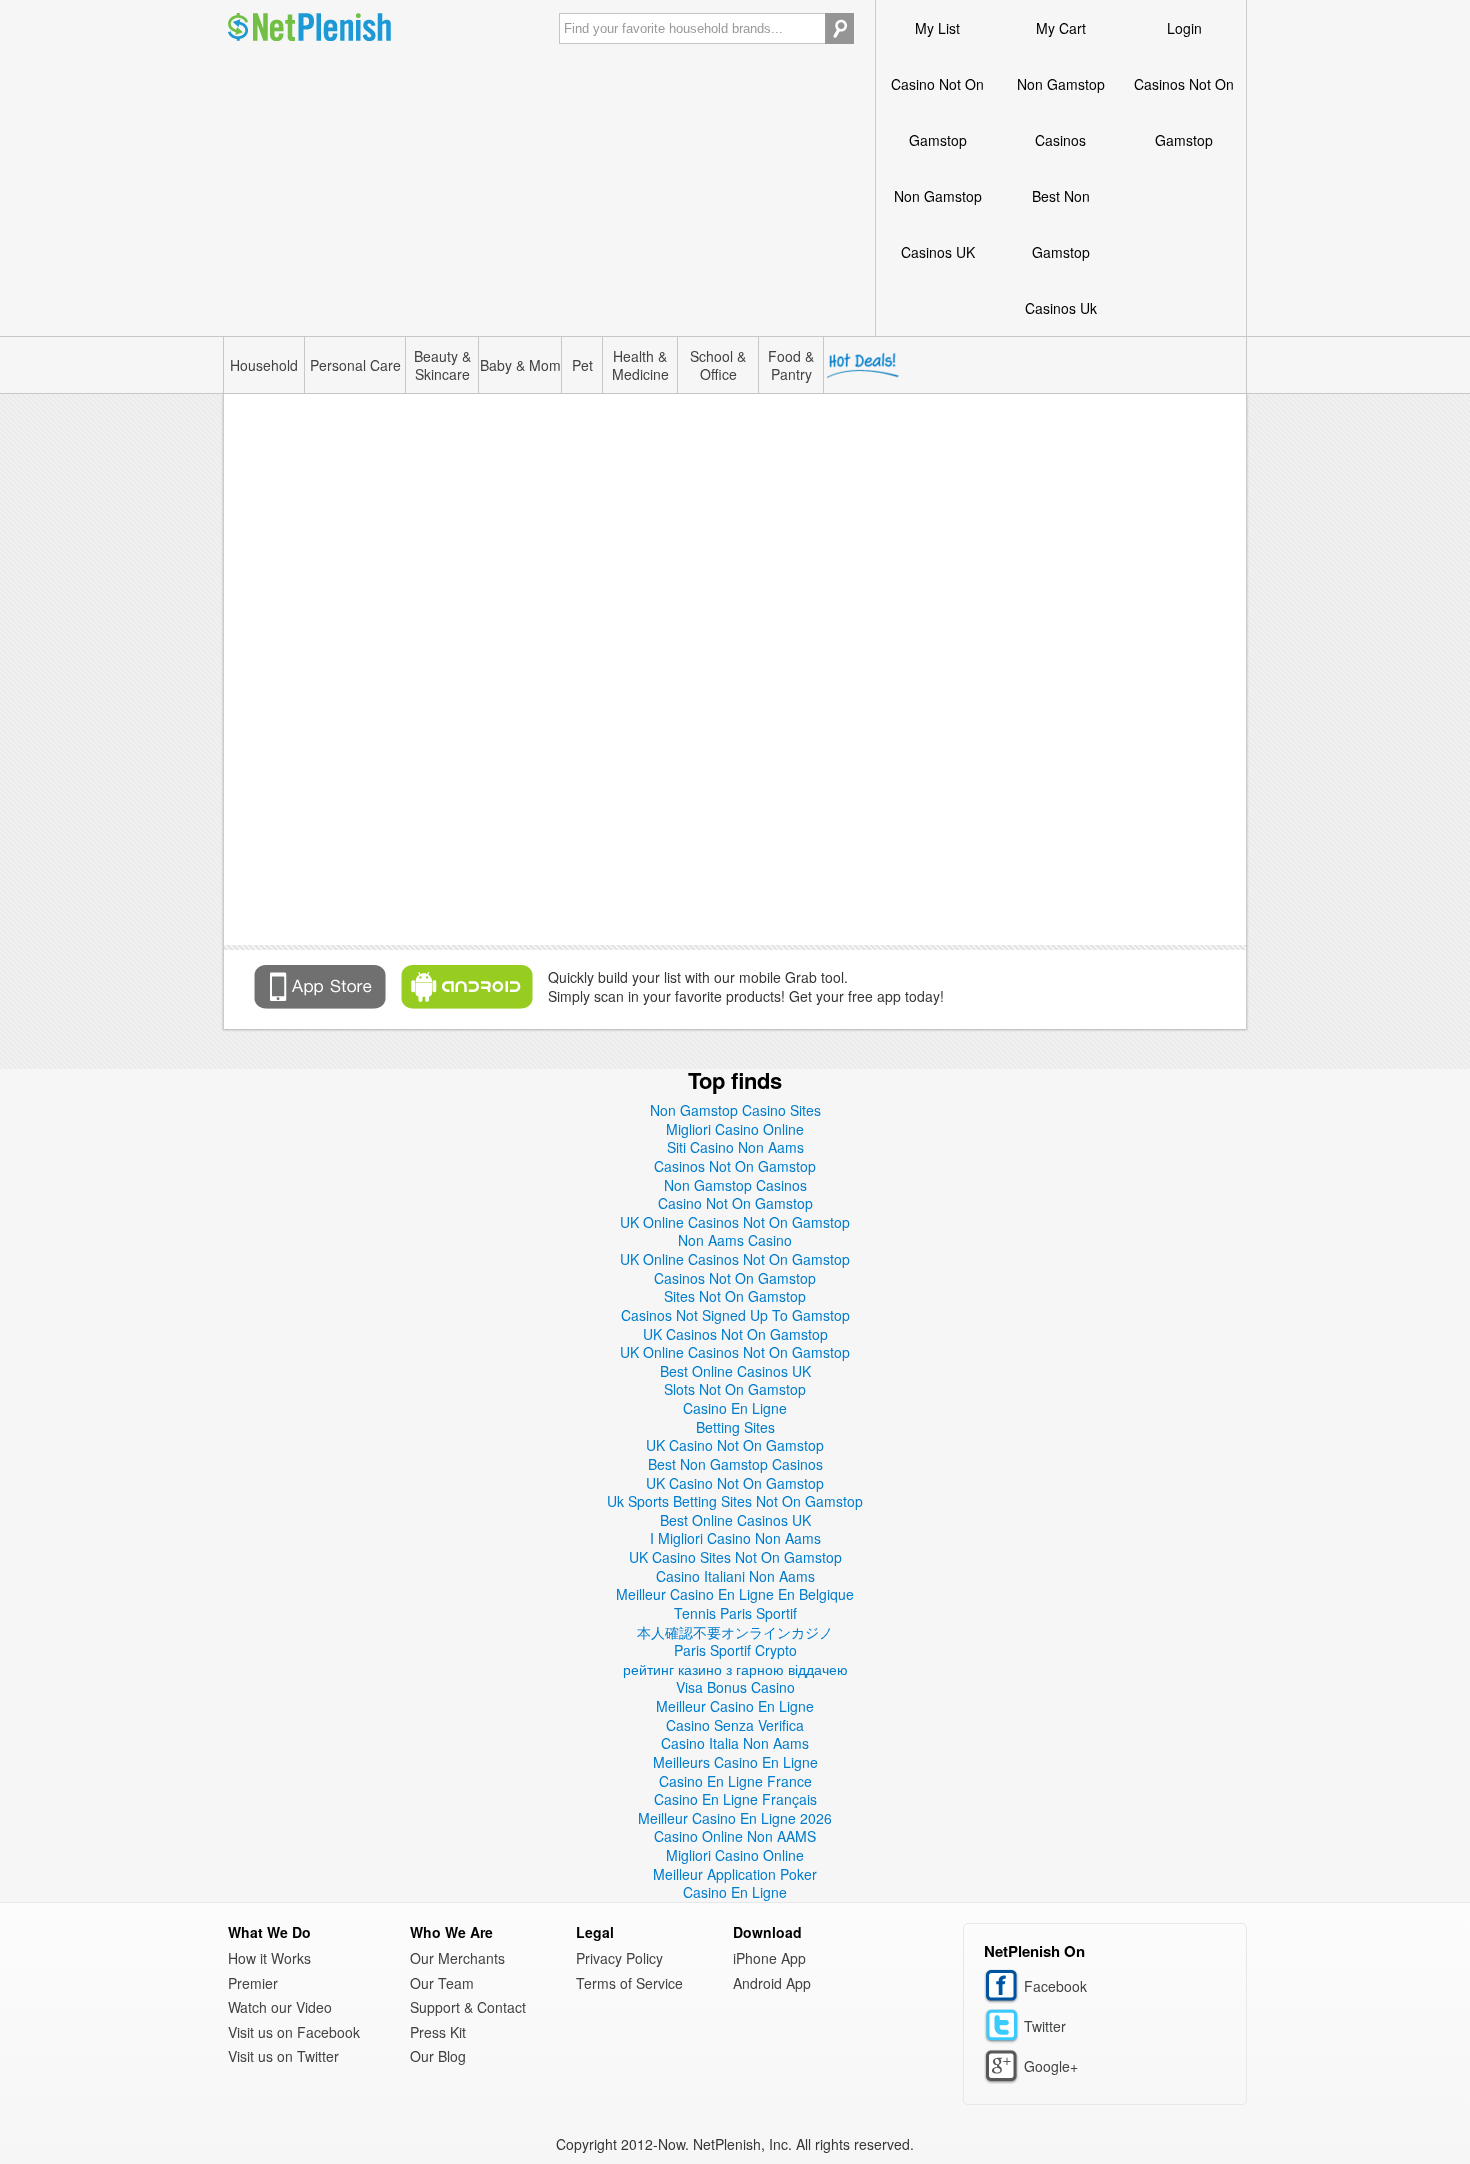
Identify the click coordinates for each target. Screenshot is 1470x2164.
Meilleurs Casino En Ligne (735, 1762)
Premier (253, 1983)
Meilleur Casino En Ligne (735, 1706)
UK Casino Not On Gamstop (735, 1445)
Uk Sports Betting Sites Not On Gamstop (735, 1501)
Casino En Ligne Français (735, 1799)
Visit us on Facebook (294, 2032)
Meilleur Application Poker (735, 1874)
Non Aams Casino (735, 1240)
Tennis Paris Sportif (735, 1613)
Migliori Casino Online (735, 1129)
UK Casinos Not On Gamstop (735, 1334)
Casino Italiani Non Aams (735, 1576)
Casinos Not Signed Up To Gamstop (735, 1315)
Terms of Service (629, 1983)
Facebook (1004, 1986)
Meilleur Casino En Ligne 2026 (735, 1818)
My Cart (1061, 28)
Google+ (1004, 2066)
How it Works (269, 1958)
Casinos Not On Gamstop (1184, 112)
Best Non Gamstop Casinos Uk (1061, 252)
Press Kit (438, 2032)
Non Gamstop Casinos (1061, 112)
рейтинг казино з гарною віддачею (735, 1669)
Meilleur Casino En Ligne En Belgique (735, 1594)
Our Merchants (457, 1958)
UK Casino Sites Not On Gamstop (735, 1557)
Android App (772, 1983)
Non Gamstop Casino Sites (735, 1110)
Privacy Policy (619, 1958)
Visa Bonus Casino (735, 1687)
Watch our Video (280, 2007)
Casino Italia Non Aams (735, 1743)
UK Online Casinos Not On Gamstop (735, 1222)
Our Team (442, 1983)
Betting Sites (735, 1427)
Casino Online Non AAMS (735, 1836)
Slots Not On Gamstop (735, 1389)
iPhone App (769, 1958)
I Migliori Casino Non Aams (735, 1538)
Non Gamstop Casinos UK (938, 224)
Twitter (1004, 2026)
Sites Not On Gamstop (735, 1296)
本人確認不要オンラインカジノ (735, 1632)
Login (1184, 28)
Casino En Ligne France (735, 1781)
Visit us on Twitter (283, 2056)
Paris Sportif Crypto (735, 1650)
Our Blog (438, 2056)
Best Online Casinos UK (735, 1371)
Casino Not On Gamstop (937, 112)
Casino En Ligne (735, 1408)
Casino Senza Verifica (735, 1725)
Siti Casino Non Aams (735, 1147)
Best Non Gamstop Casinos (735, 1464)
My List (937, 28)
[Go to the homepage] (309, 28)
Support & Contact (468, 2007)
